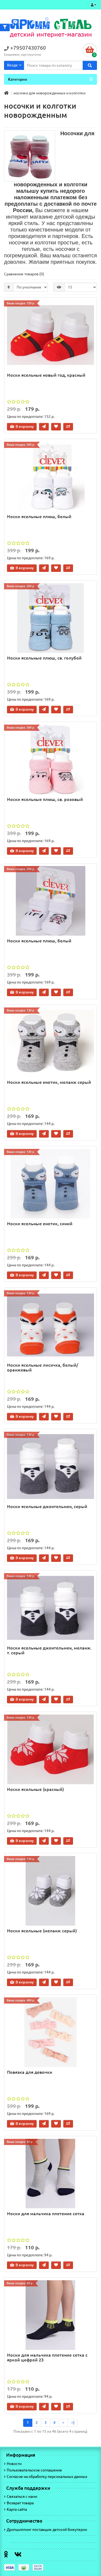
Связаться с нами (22, 2496)
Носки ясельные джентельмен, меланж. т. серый (49, 1650)
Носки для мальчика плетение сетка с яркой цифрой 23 (47, 2357)
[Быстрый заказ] (44, 427)
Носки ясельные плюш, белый (39, 516)
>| (73, 2422)
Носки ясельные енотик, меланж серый (49, 1082)
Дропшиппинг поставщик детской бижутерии (47, 2529)
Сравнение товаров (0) (24, 274)
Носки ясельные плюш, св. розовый (45, 799)
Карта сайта (17, 2509)
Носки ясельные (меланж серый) (42, 1931)
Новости (14, 2464)
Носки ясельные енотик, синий (40, 1224)
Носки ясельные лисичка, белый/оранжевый (43, 1367)
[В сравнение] (68, 427)
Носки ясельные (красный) (35, 1789)
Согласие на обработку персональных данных (47, 2477)
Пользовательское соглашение (34, 2470)
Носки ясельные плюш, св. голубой (44, 658)
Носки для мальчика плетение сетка (46, 2214)
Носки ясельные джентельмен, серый (47, 1506)
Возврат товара (20, 2503)
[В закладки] (56, 427)
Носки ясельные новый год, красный (46, 375)
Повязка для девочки (30, 2072)
